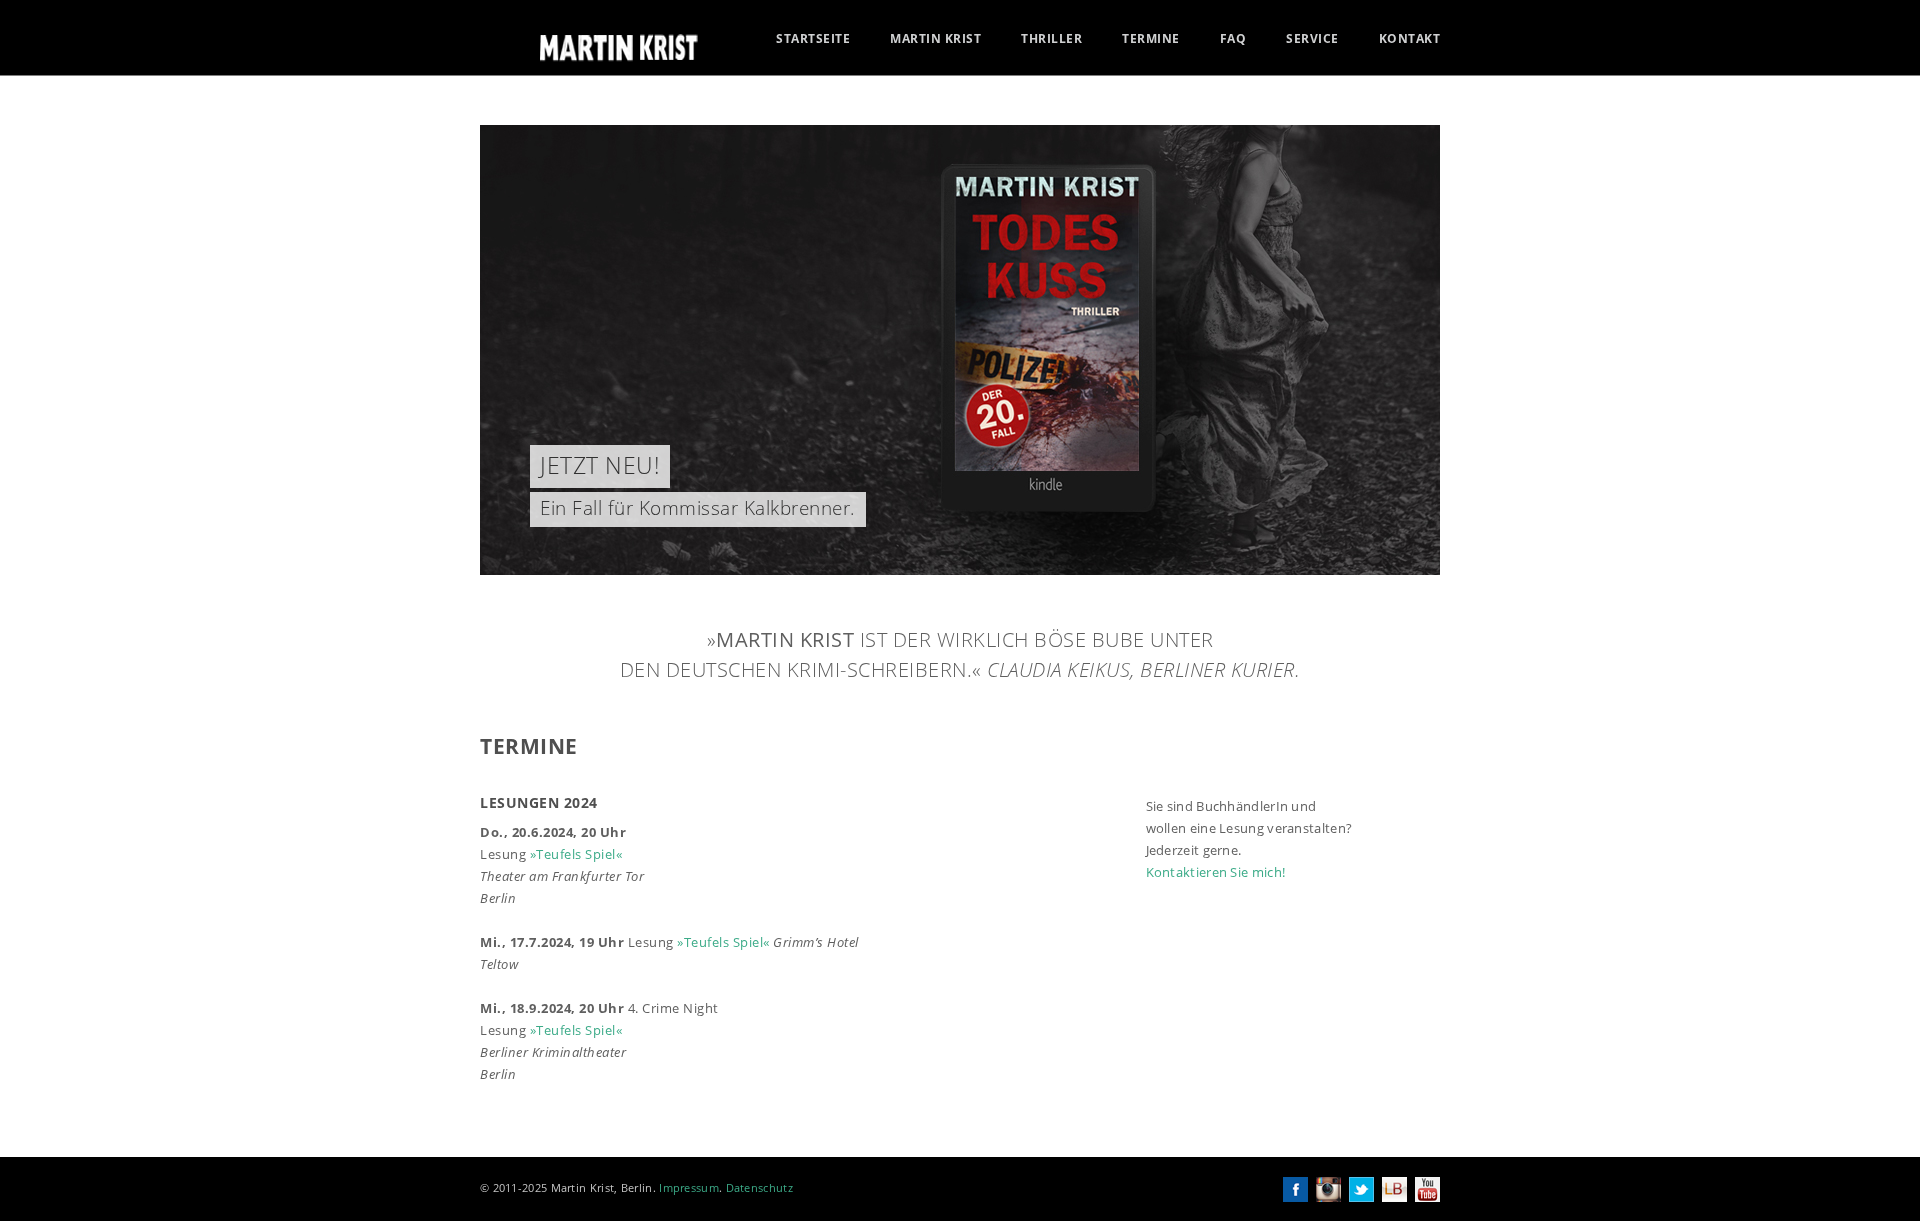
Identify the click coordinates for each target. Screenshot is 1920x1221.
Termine (1151, 39)
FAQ (1233, 39)
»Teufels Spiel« (576, 854)
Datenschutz (759, 1187)
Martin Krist (935, 39)
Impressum (689, 1187)
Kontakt (1410, 39)
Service (1312, 39)
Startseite (813, 39)
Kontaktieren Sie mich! (1216, 872)
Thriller (1051, 39)
